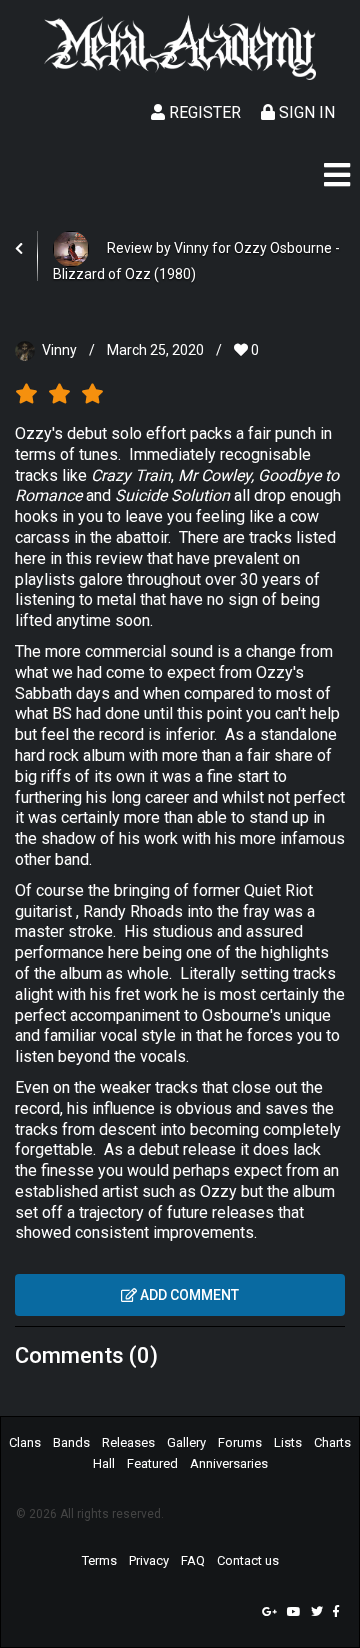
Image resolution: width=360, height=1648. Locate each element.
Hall (104, 1463)
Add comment (188, 1295)
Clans (25, 1442)
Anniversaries (229, 1463)
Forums (240, 1442)
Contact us (248, 1560)
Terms (99, 1560)
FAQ (193, 1560)
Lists (288, 1442)
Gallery (186, 1442)
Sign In (305, 112)
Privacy (149, 1560)
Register (203, 112)
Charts (332, 1442)
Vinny (59, 350)
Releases (128, 1442)
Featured (152, 1463)
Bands (71, 1442)
